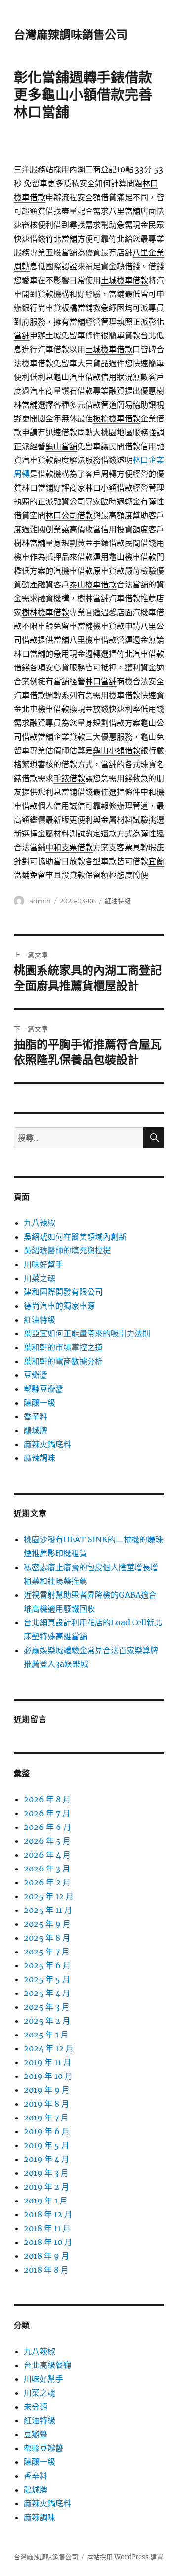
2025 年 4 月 (47, 1993)
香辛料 (36, 1416)
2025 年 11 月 (48, 1910)
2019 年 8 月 (46, 2104)
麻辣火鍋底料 (47, 1444)
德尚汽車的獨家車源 (59, 1306)
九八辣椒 (40, 1223)
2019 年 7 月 (46, 2118)
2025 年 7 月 (47, 1952)
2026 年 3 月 (47, 1869)
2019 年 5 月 (46, 2145)
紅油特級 (118, 901)
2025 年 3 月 (47, 2007)
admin (40, 901)
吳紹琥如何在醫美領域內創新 (75, 1237)
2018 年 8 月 (46, 2270)
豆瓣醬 (36, 1375)
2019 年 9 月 (47, 2090)
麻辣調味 (40, 1458)
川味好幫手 (44, 1264)
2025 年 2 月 (47, 2021)
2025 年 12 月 (49, 1896)
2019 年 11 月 (47, 2062)
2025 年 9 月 (47, 1924)
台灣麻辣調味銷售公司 (71, 35)
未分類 (36, 2407)
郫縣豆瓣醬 (44, 1389)
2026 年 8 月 (47, 1799)
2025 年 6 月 (47, 1965)
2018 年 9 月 (46, 2256)
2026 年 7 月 (47, 1813)
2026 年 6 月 (47, 1827)
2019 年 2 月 (46, 2187)
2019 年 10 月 (48, 2076)
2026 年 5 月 (47, 1841)
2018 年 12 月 (48, 2214)
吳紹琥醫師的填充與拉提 (67, 1250)
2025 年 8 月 (47, 1938)
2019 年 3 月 (46, 2173)
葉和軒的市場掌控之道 (63, 1347)
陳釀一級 (40, 1403)
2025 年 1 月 (46, 2035)
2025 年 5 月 (47, 1979)
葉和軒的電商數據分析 (63, 1361)
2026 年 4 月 (47, 1855)
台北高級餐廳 (47, 2365)
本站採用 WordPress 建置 (125, 2557)
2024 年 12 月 (49, 2048)
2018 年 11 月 (47, 2228)
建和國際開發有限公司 (63, 1292)
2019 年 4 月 (46, 2159)
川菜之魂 (40, 1278)
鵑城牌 (36, 1430)
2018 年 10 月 (48, 2242)
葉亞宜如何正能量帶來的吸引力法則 (87, 1333)
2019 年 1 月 (46, 2201)
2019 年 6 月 (47, 2131)
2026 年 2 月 (47, 1882)
